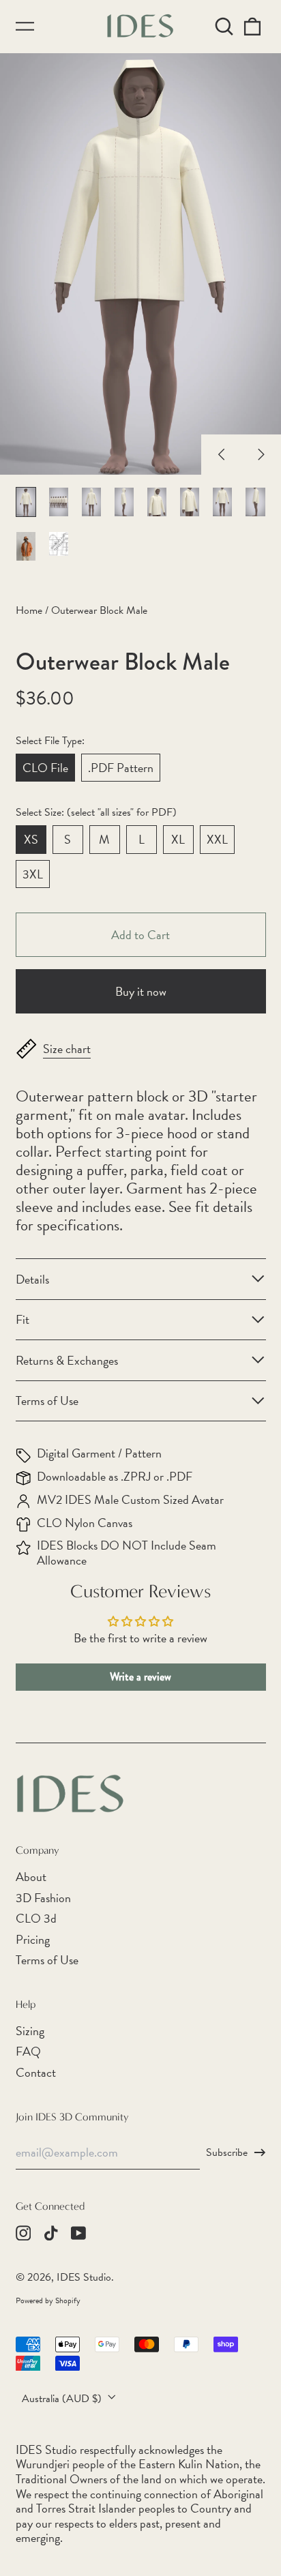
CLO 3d (36, 1918)
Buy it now (141, 991)
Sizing (30, 2031)
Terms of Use (47, 1960)
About (31, 1877)
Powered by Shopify (48, 2300)
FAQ (28, 2051)
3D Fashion (43, 1898)
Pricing (33, 1939)
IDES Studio (84, 2277)
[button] (225, 26)
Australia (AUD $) (63, 2399)
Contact (36, 2072)
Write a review (140, 1677)
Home (29, 610)
